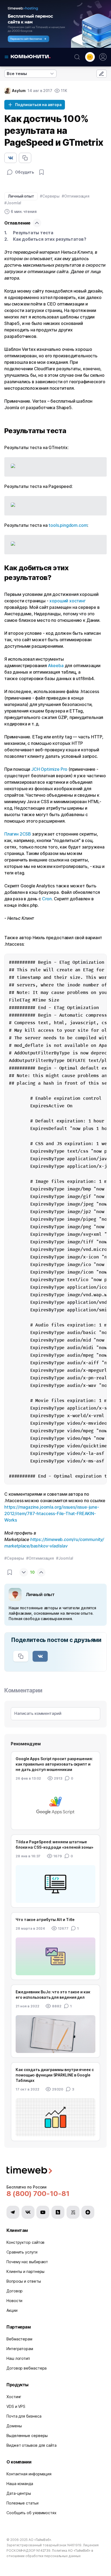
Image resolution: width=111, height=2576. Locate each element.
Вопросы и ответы (24, 2281)
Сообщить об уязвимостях (32, 2513)
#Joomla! (13, 203)
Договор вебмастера (27, 2368)
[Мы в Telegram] (13, 2212)
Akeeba (56, 666)
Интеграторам (20, 2349)
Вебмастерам (19, 2339)
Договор (15, 2291)
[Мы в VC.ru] (73, 2212)
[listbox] (30, 74)
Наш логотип (18, 2358)
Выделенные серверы (27, 2436)
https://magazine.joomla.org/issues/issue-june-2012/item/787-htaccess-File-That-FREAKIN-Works (52, 1513)
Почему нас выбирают (27, 2262)
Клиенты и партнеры (25, 2271)
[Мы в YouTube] (43, 2212)
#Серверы (50, 196)
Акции (12, 2310)
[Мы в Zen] (88, 2212)
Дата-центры (19, 2493)
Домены (14, 2426)
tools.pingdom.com (68, 525)
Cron (47, 899)
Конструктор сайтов (25, 2242)
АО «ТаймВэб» (40, 2540)
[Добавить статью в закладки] (41, 172)
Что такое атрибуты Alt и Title (45, 1920)
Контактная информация (29, 2474)
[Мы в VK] (28, 2212)
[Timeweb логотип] (55, 2171)
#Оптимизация (76, 196)
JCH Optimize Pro (49, 769)
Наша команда (20, 2484)
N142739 (43, 2550)
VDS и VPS (16, 2406)
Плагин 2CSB (18, 834)
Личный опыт (21, 196)
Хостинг (14, 2397)
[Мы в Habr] (58, 2212)
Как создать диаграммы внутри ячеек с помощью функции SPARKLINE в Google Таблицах (55, 2075)
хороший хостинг (67, 601)
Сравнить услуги (22, 2252)
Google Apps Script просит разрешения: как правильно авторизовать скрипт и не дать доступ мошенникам (54, 1764)
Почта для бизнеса (24, 2416)
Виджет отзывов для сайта (32, 2445)
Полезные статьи (22, 2503)
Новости (14, 2301)
